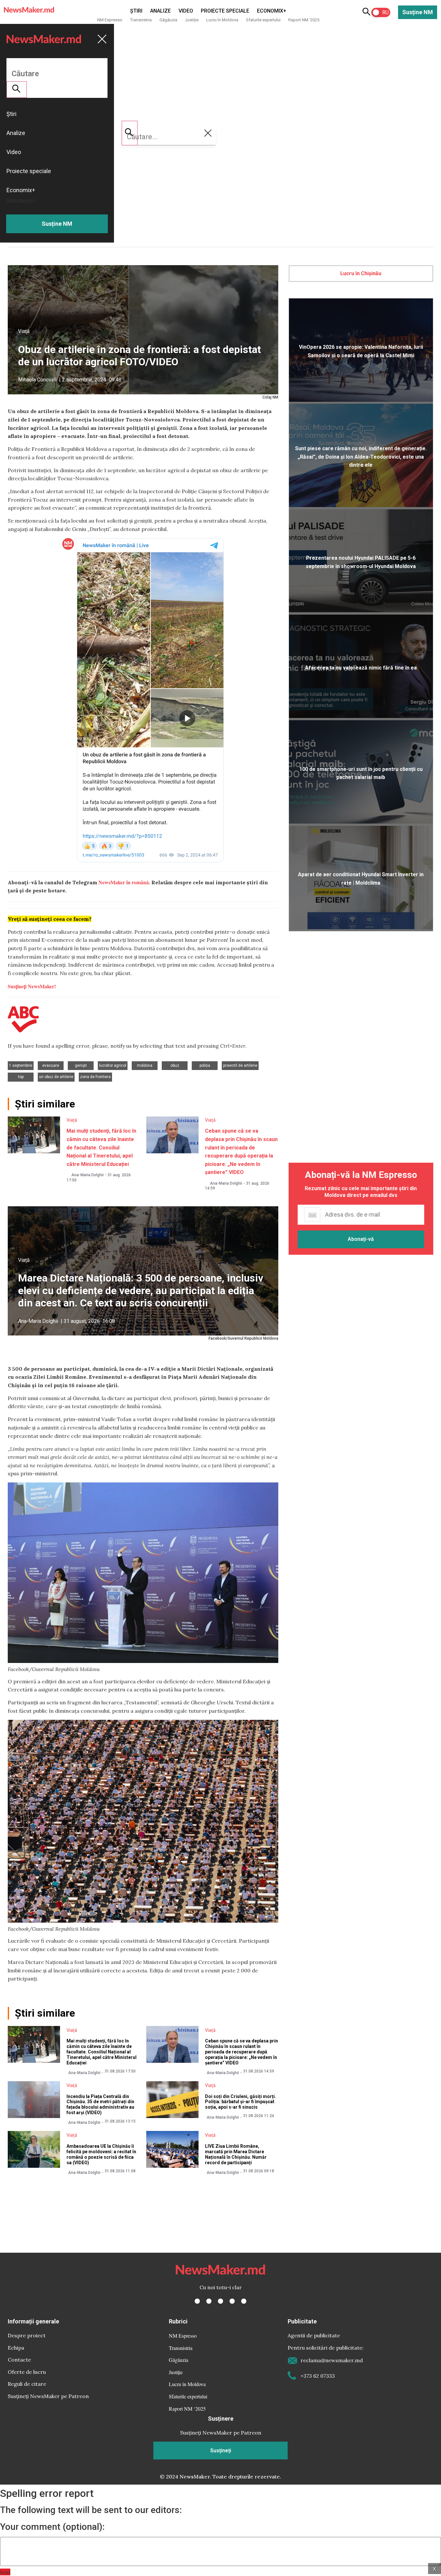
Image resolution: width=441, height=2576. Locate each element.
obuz (175, 1065)
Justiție (192, 20)
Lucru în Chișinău (361, 273)
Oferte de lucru (27, 2372)
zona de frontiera (95, 1077)
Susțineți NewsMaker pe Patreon (48, 2396)
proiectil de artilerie (240, 1065)
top (21, 1077)
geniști (81, 1065)
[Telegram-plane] (244, 2301)
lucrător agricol (113, 1065)
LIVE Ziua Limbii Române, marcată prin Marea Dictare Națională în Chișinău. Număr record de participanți (236, 2154)
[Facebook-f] (197, 2301)
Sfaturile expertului (263, 20)
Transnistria (141, 20)
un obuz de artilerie (56, 1077)
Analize (160, 11)
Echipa (16, 2348)
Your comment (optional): (52, 2527)
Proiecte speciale (225, 11)
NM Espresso (110, 20)
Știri (136, 11)
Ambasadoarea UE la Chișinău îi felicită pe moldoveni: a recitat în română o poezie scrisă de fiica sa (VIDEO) (101, 2154)
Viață (24, 331)
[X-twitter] (209, 2301)
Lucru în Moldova (222, 20)
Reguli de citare (27, 2384)
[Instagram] (221, 2301)
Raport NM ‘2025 (304, 20)
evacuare (51, 1065)
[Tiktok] (232, 2301)
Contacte (19, 2360)
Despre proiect (27, 2335)
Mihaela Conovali (37, 380)
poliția (205, 1065)
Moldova (145, 1065)
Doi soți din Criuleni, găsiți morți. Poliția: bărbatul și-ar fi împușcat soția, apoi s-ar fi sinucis (241, 2102)
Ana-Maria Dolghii (87, 1175)
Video (186, 11)
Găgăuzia (168, 20)
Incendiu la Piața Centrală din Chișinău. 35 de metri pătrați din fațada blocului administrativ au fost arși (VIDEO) (100, 2104)
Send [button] (5, 2572)
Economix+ (272, 11)
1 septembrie (21, 1065)
